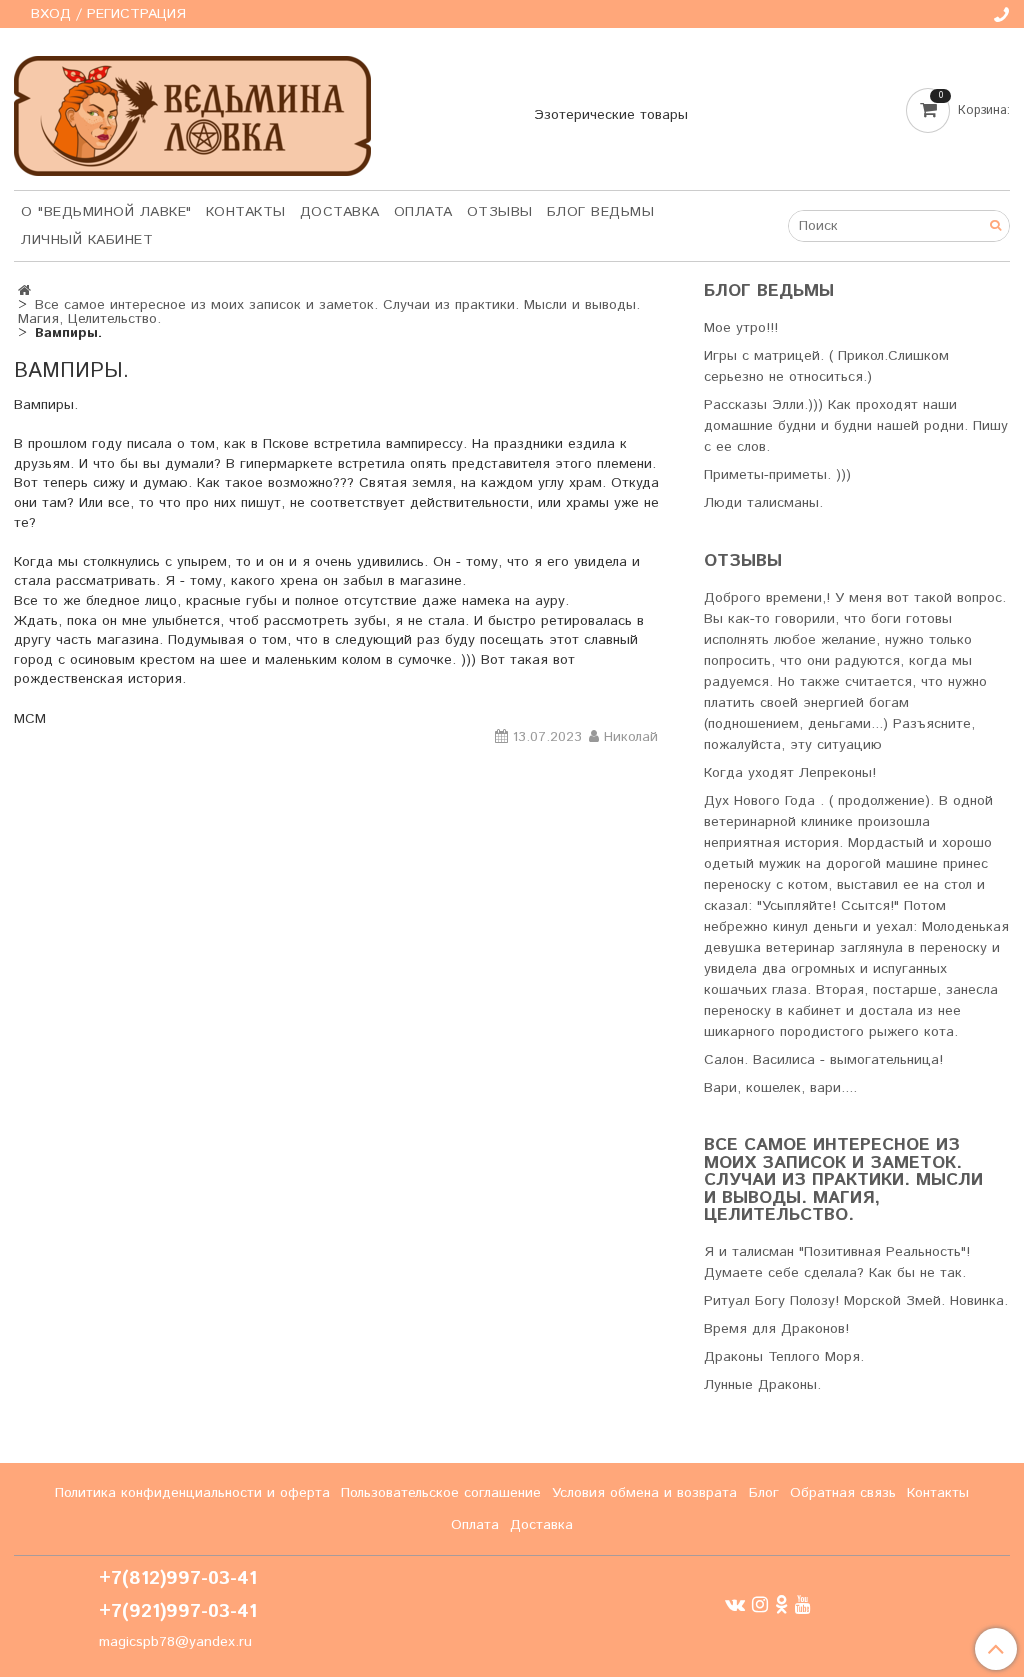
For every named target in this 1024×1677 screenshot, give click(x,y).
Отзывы (500, 212)
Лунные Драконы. (762, 1385)
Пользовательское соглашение (441, 1493)
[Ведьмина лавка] (192, 111)
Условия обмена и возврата (644, 1493)
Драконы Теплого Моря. (784, 1357)
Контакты (246, 212)
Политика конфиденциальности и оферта (192, 1493)
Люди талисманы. (763, 503)
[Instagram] (760, 1605)
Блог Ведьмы (601, 212)
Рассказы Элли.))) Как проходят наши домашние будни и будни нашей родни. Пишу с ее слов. (856, 426)
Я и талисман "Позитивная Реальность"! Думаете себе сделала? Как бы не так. (837, 1262)
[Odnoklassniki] (781, 1605)
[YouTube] (803, 1605)
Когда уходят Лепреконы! (790, 773)
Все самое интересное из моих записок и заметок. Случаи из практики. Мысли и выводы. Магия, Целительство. (329, 312)
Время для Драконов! (776, 1329)
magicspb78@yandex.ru (175, 1642)
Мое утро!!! (741, 328)
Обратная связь (843, 1493)
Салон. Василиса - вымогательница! (823, 1060)
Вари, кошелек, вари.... (780, 1088)
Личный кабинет (87, 240)
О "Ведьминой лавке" (106, 212)
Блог (764, 1493)
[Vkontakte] (735, 1605)
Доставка (340, 212)
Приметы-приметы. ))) (777, 475)
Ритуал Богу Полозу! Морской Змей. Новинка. (856, 1301)
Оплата (423, 212)
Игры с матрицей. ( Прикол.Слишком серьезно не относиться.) (826, 366)
